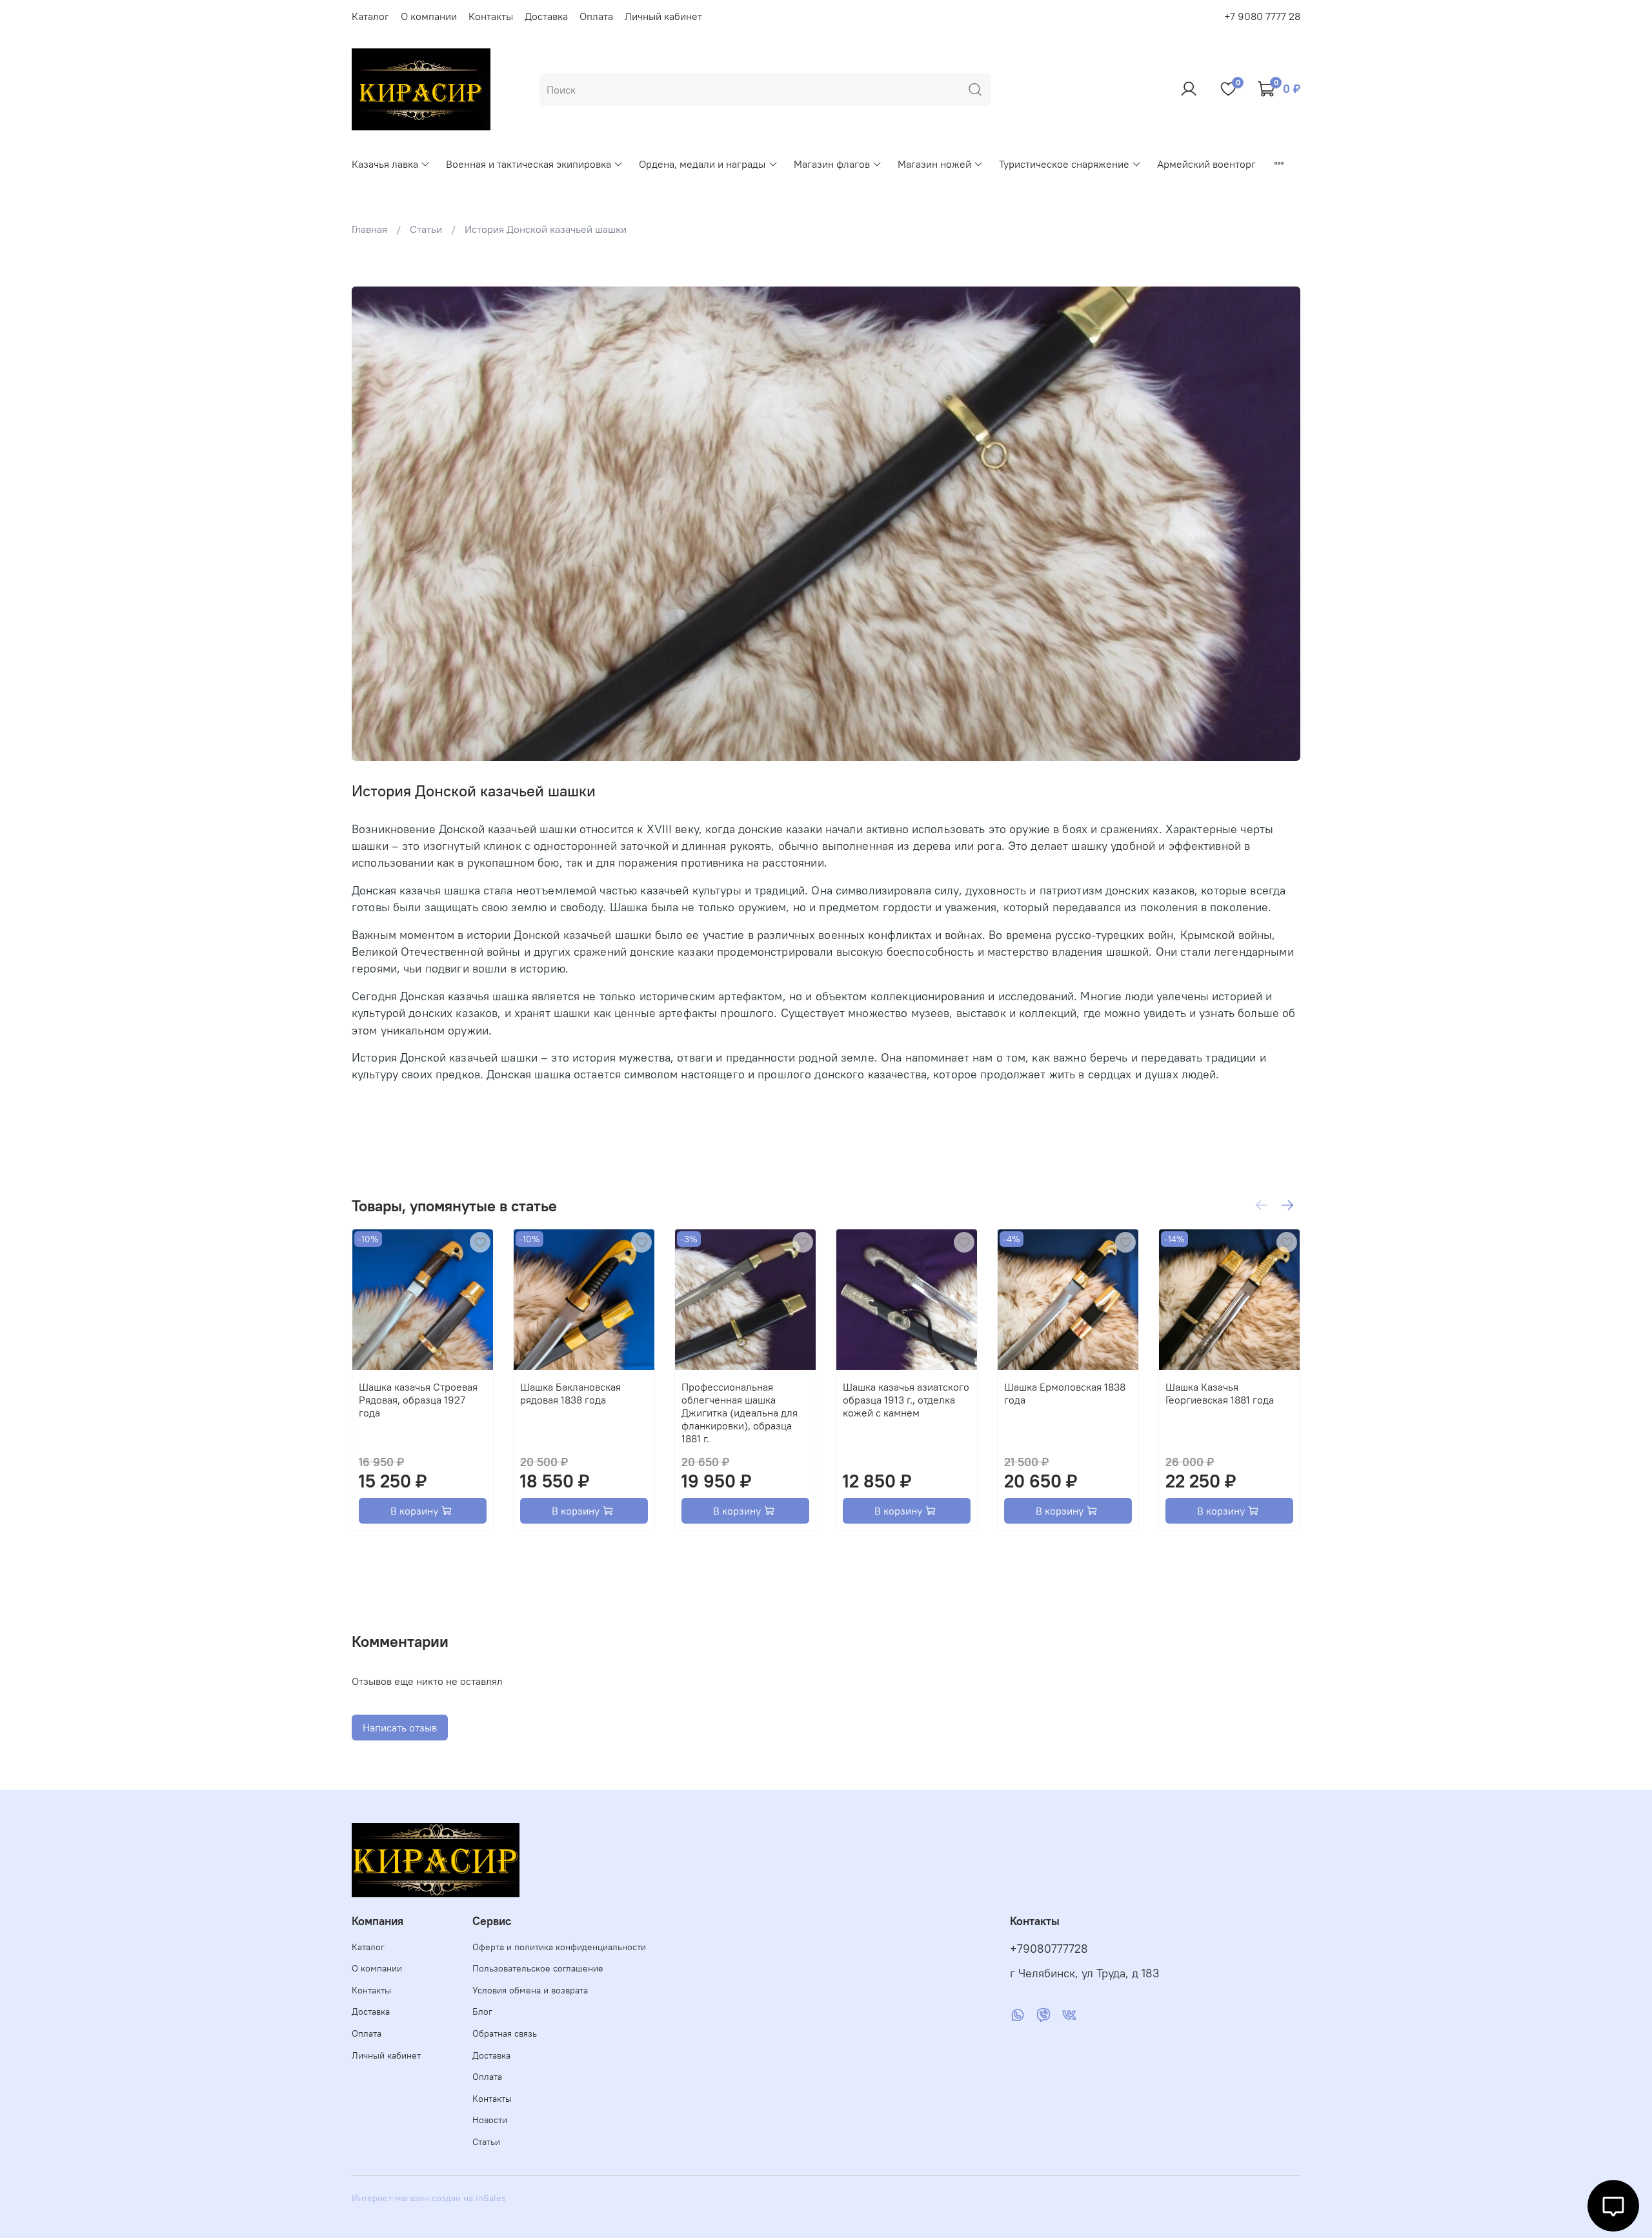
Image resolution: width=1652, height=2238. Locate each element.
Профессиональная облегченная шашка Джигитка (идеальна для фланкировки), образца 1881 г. (740, 1413)
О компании (429, 16)
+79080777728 (1049, 1949)
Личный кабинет (663, 16)
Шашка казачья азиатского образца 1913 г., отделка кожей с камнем (906, 1400)
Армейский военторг (1206, 164)
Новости (490, 2120)
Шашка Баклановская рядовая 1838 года (570, 1393)
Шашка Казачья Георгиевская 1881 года (1220, 1393)
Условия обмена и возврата (530, 1990)
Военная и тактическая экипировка (529, 164)
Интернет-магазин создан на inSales (429, 2198)
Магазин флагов (832, 164)
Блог (482, 2011)
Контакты (491, 16)
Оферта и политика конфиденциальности (559, 1947)
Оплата (596, 16)
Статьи (426, 229)
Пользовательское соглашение (538, 1968)
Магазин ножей (934, 164)
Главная (369, 229)
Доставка (546, 16)
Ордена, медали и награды (702, 164)
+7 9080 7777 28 (1262, 16)
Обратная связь (505, 2033)
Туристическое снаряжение (1064, 164)
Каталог (370, 16)
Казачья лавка (385, 164)
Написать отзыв (400, 1728)
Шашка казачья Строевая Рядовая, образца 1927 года (418, 1400)
